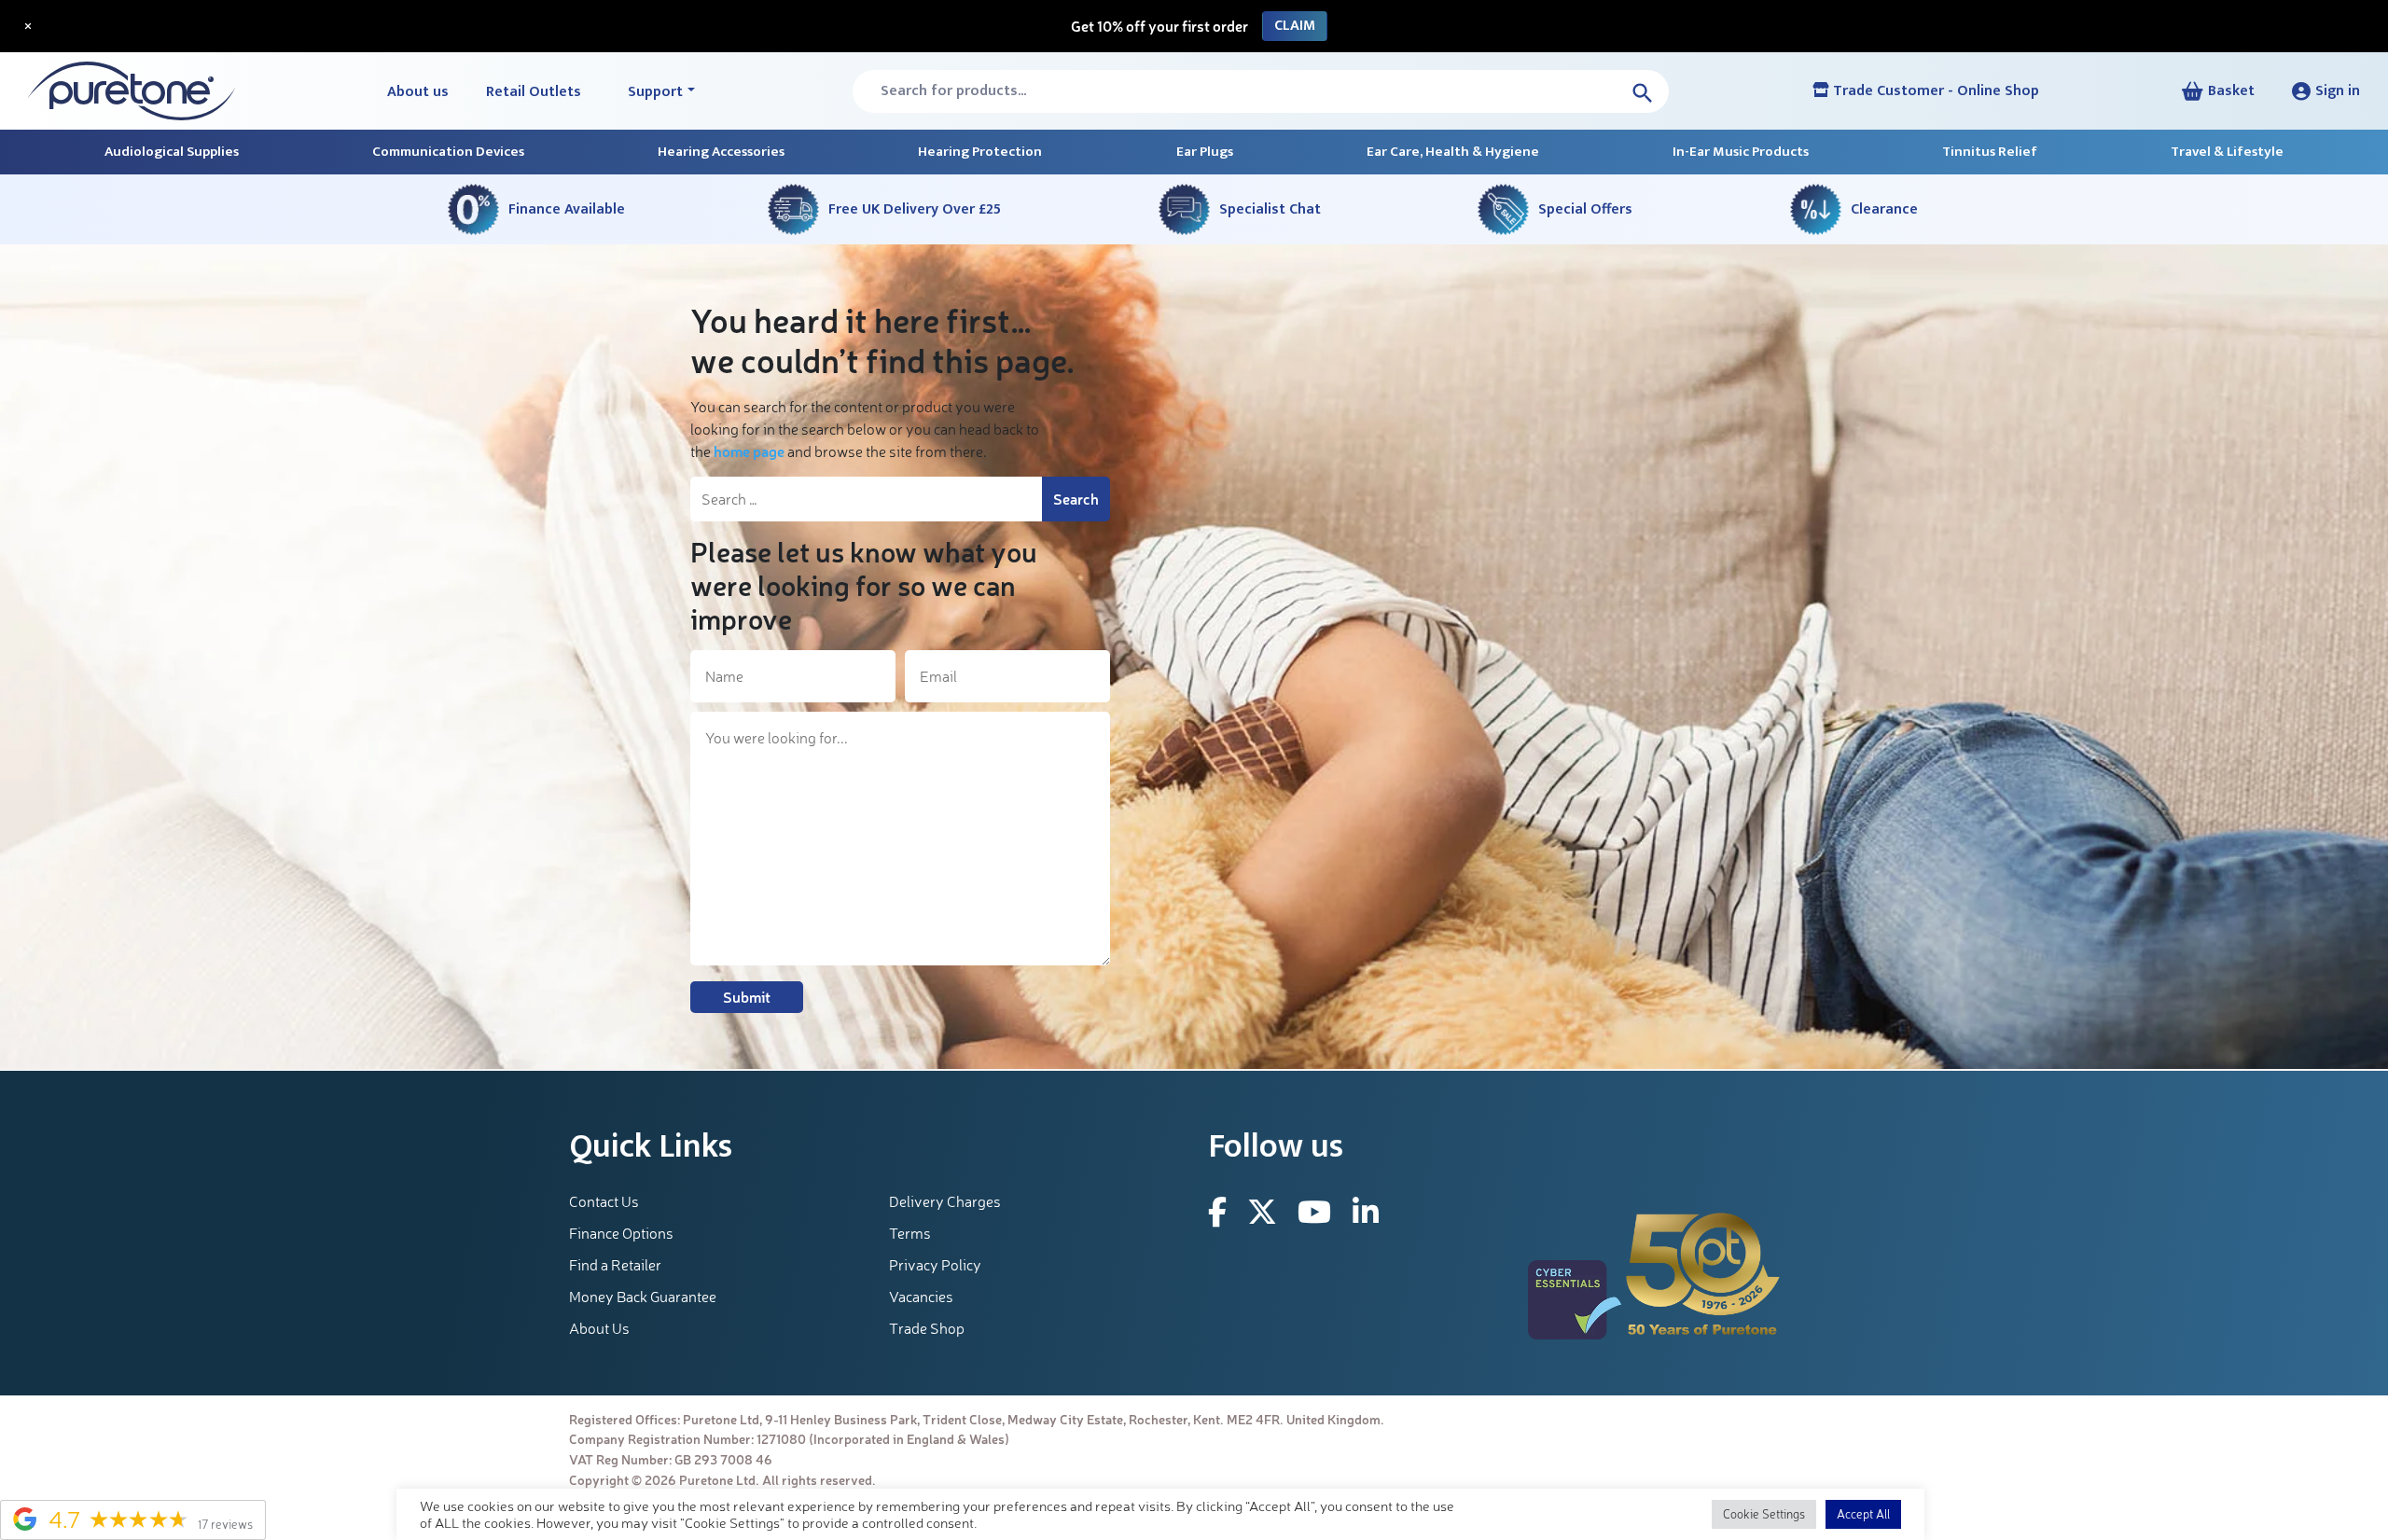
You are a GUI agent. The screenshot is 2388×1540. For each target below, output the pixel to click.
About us (418, 92)
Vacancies (921, 1297)
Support (655, 92)
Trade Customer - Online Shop (1934, 91)
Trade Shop (927, 1328)
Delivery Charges (945, 1201)
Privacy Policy (935, 1265)
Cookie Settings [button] (1764, 1514)
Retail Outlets (534, 92)
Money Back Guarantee (643, 1297)
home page (749, 451)
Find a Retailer (615, 1265)
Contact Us (604, 1201)
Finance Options (621, 1233)
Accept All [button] (1863, 1514)
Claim (1295, 26)
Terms (910, 1233)
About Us (599, 1328)
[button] (2326, 91)
